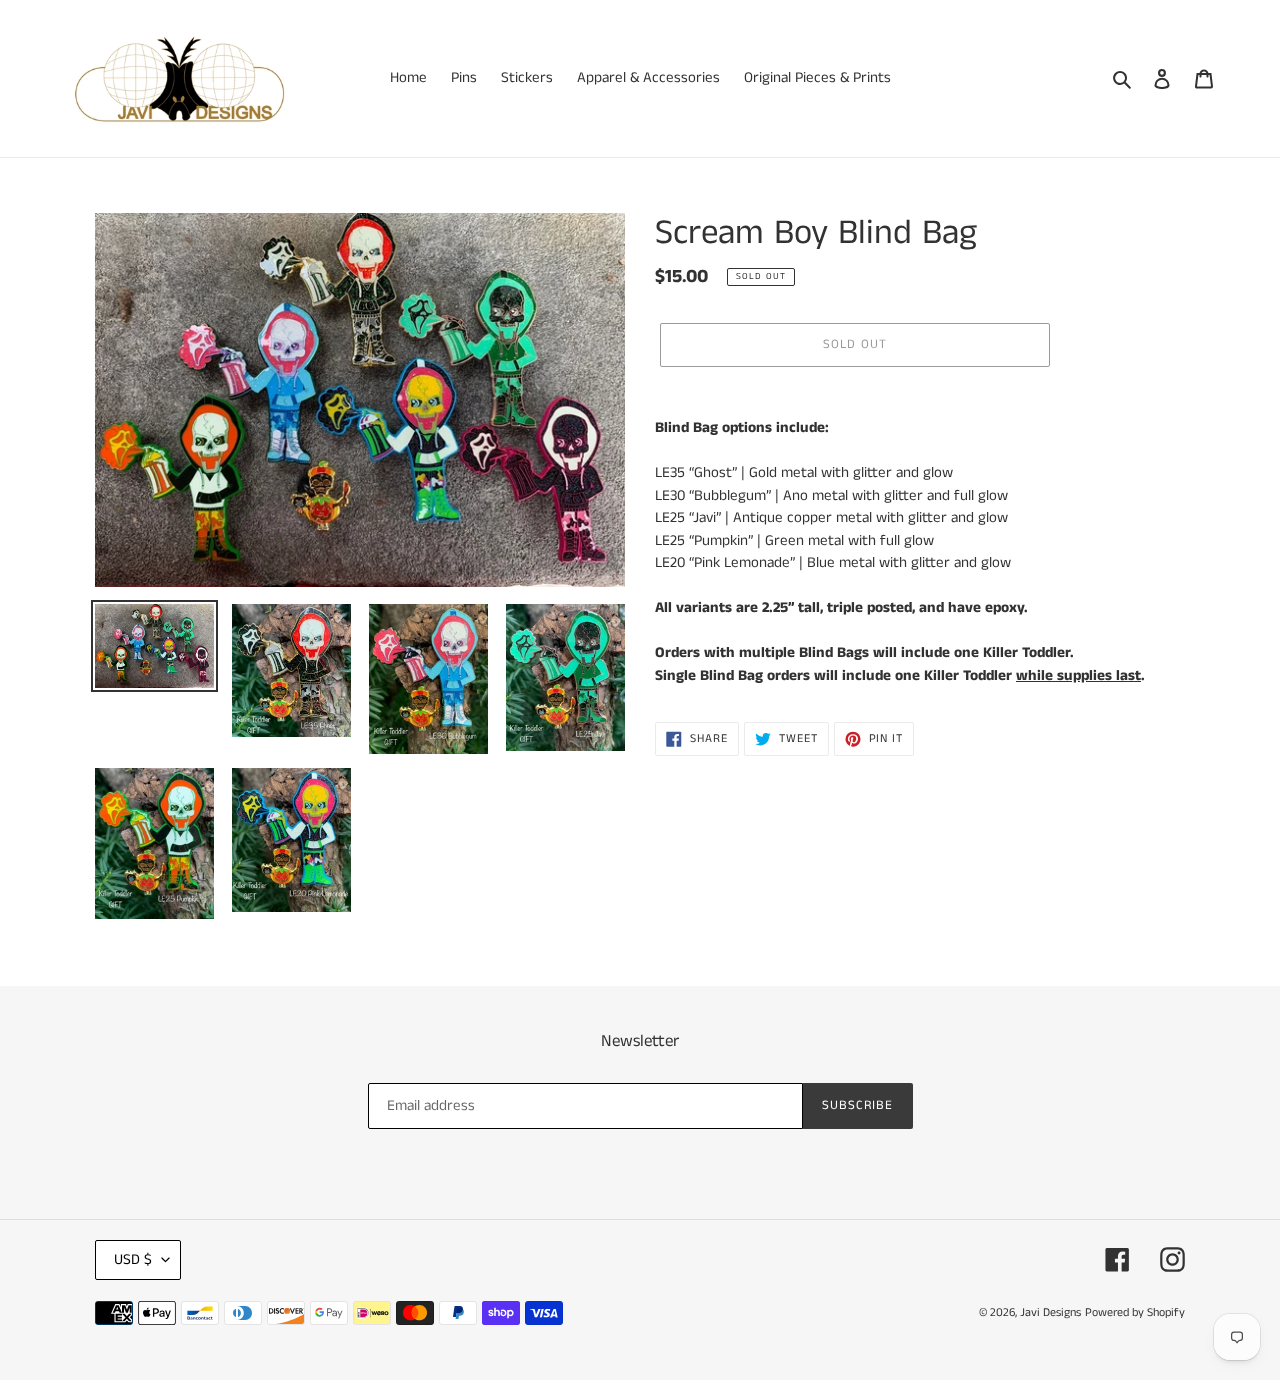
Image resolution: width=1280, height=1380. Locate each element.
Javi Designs (1050, 1312)
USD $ (133, 1259)
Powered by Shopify (1135, 1312)
